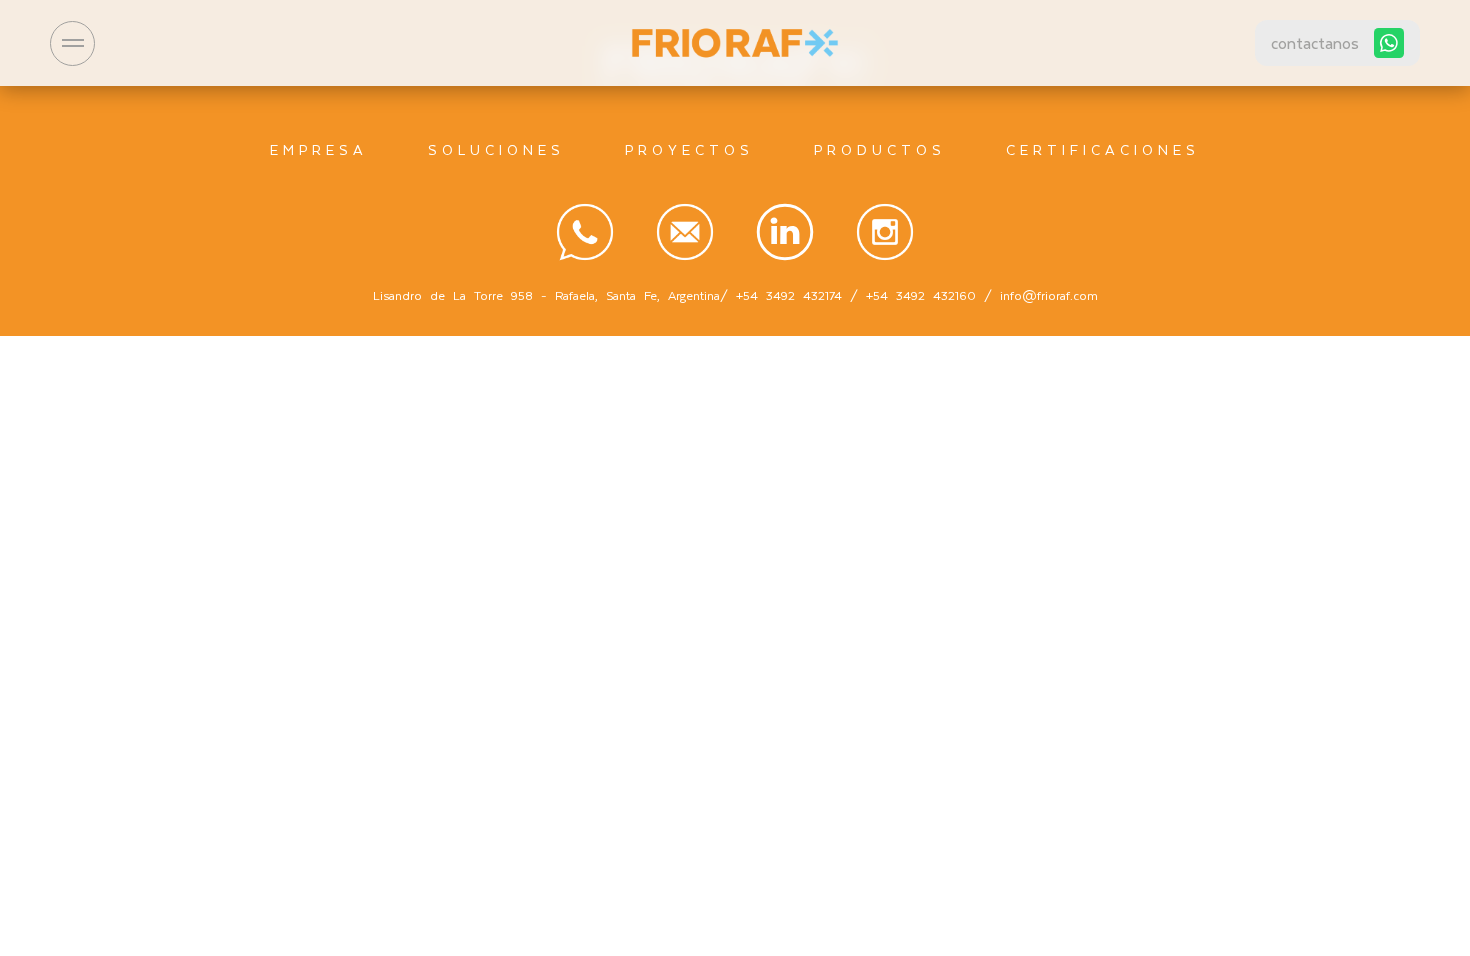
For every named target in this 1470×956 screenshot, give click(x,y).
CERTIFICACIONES (1103, 149)
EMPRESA (319, 149)
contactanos (1315, 42)
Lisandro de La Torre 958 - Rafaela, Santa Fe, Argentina (546, 295)
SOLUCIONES (496, 149)
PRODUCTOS (880, 149)
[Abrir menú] (72, 43)
